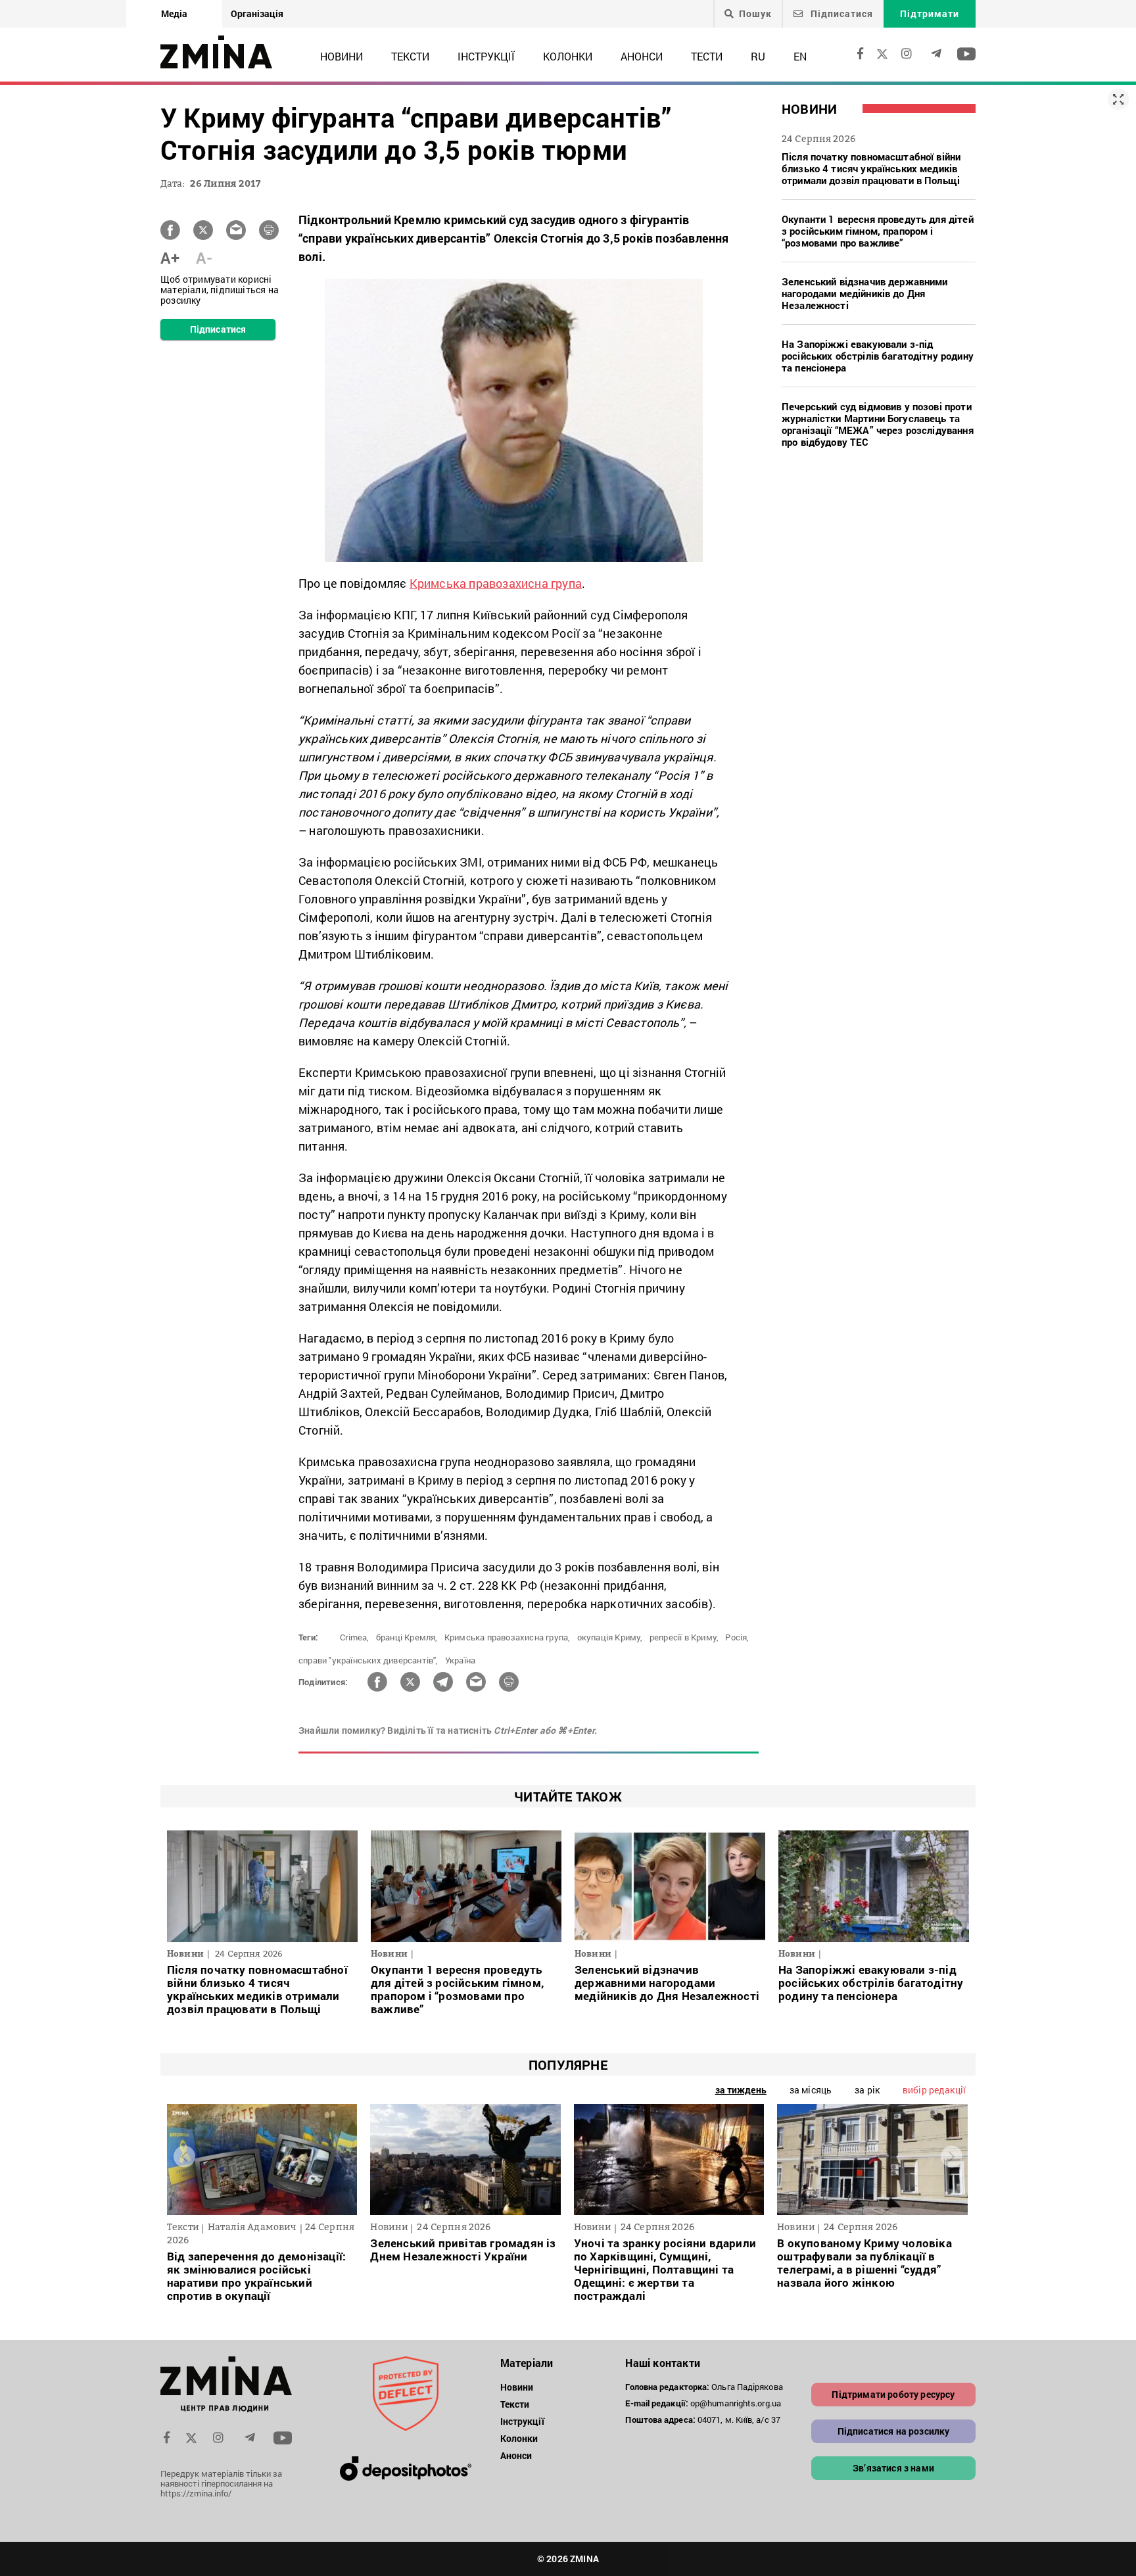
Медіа (174, 13)
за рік (867, 2090)
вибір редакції (934, 2090)
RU (758, 56)
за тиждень (741, 2090)
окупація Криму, (610, 1637)
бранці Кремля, (407, 1637)
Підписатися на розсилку (894, 2431)
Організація (257, 13)
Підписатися (840, 13)
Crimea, (354, 1637)
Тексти (410, 56)
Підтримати (930, 13)
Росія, (737, 1637)
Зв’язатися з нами (893, 2468)
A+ (170, 258)
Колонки (568, 56)
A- (204, 258)
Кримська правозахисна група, (508, 1637)
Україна (460, 1660)
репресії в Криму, (684, 1637)
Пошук (755, 14)
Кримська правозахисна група (496, 583)
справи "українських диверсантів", (368, 1660)
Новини (342, 56)
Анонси (642, 56)
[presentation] (184, 2156)
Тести (707, 56)
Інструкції (486, 56)
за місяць (811, 2090)
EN (800, 56)
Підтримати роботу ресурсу (893, 2394)
